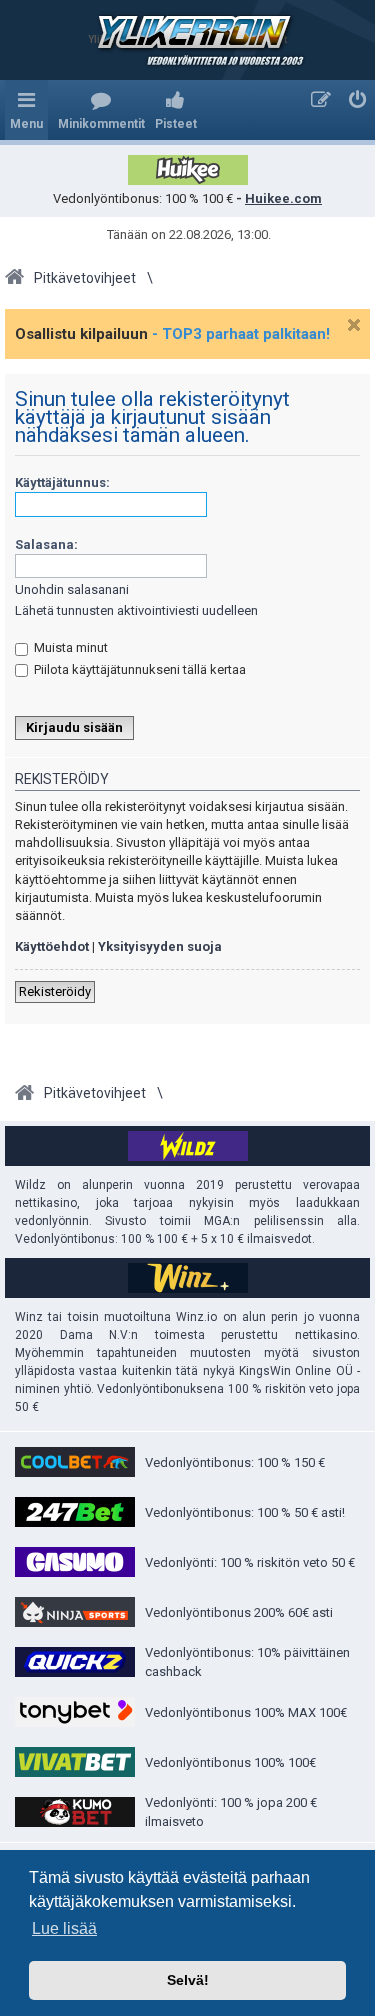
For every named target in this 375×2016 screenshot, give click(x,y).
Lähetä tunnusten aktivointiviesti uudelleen (136, 610)
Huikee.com (283, 198)
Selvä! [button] (188, 1980)
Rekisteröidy (55, 991)
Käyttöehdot (52, 946)
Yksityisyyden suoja (160, 946)
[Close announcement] (354, 325)
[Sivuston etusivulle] (188, 40)
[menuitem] (101, 110)
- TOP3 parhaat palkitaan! (241, 334)
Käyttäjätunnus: (62, 482)
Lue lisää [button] (64, 1928)
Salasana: (46, 544)
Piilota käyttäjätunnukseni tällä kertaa (138, 669)
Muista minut (69, 647)
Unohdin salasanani (72, 589)
